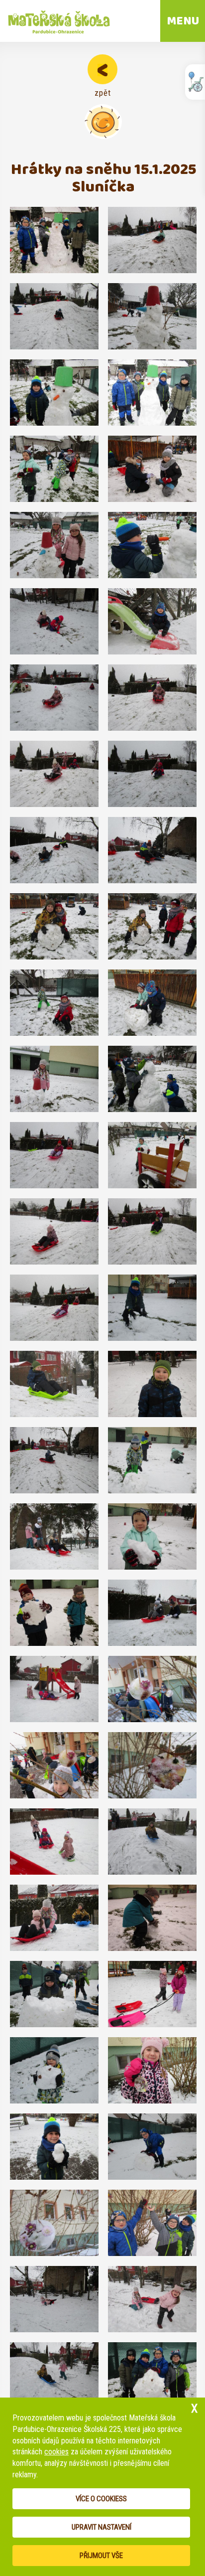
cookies (56, 2452)
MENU (183, 21)
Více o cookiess (101, 2499)
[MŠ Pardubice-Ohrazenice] (57, 21)
